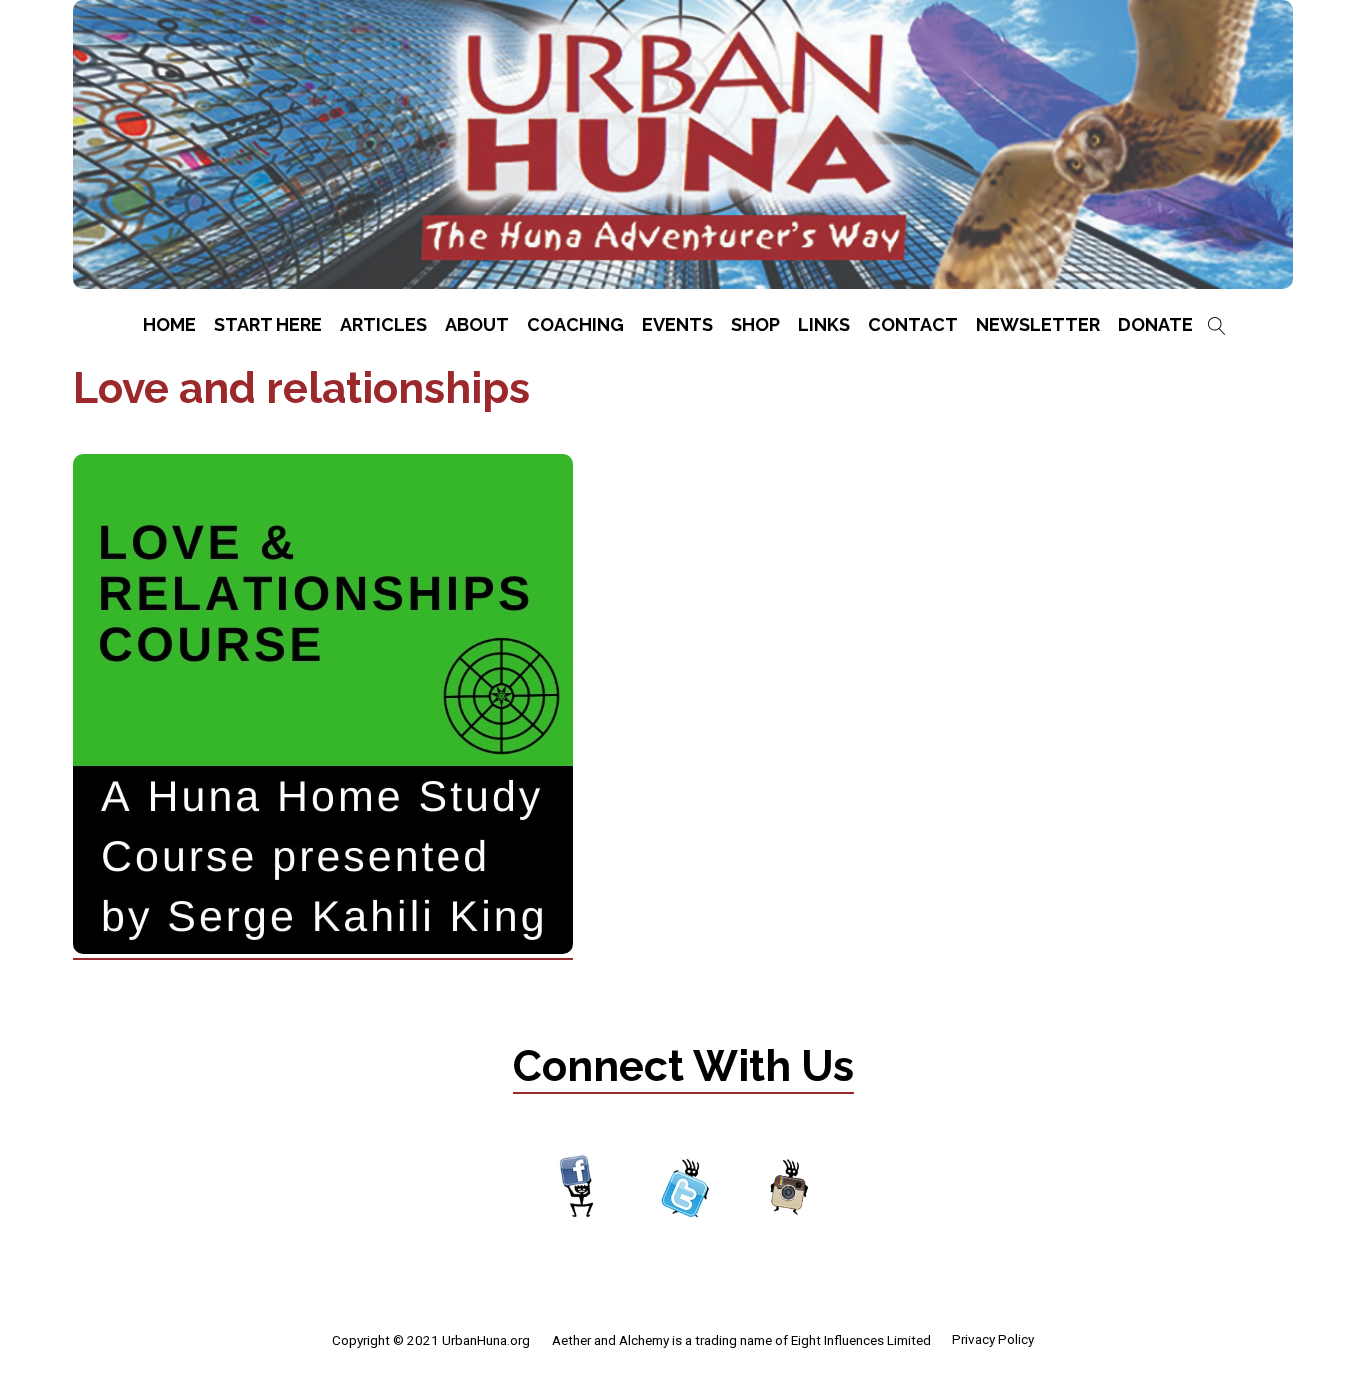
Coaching (575, 324)
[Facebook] (578, 1189)
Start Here (268, 324)
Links (824, 324)
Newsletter (1038, 324)
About (477, 324)
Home (169, 324)
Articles (383, 324)
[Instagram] (789, 1189)
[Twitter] (684, 1189)
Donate (1155, 324)
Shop (755, 324)
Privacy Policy (993, 1339)
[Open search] (1217, 326)
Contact (913, 324)
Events (677, 324)
